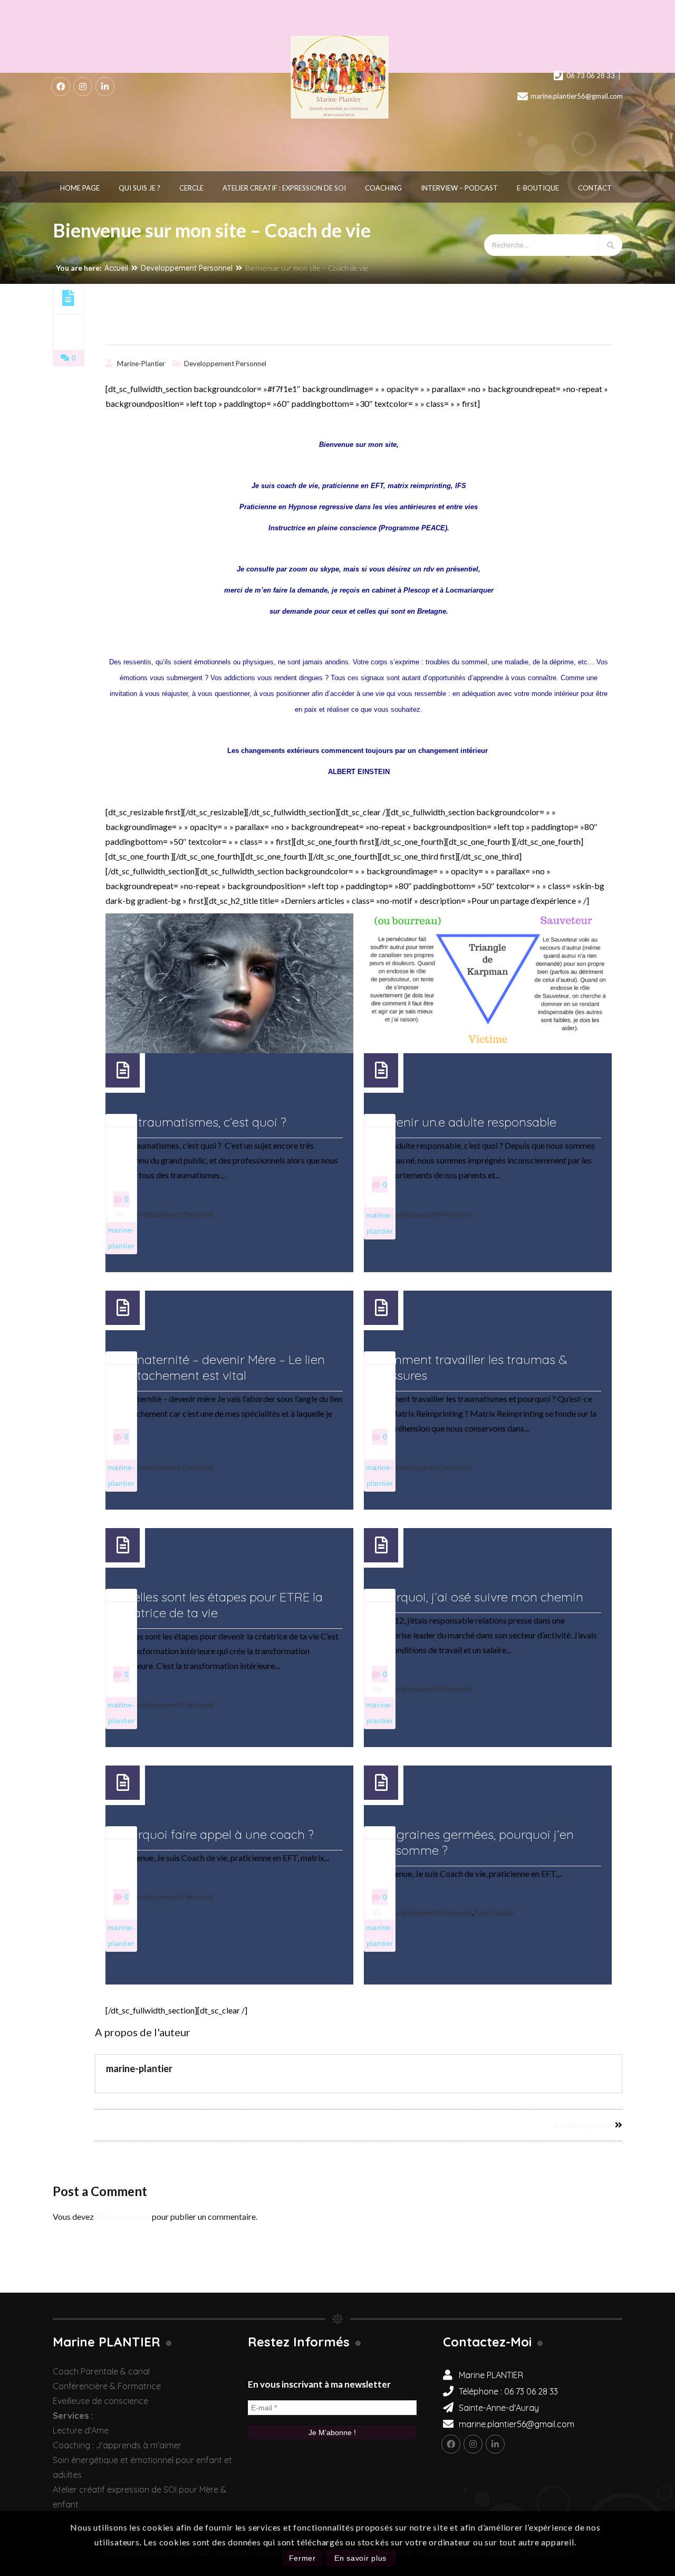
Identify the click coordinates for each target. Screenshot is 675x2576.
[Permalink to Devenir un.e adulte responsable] (488, 983)
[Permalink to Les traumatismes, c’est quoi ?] (229, 983)
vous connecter (123, 2216)
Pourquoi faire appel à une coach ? (215, 1834)
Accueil (116, 268)
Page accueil (494, 1913)
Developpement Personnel (187, 268)
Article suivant (584, 2125)
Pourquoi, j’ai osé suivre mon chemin (479, 1597)
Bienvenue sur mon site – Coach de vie (216, 329)
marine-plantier (141, 364)
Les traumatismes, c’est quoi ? (201, 1122)
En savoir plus (360, 2558)
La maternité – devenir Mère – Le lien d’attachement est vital (220, 1367)
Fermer (302, 2558)
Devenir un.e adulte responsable (465, 1122)
